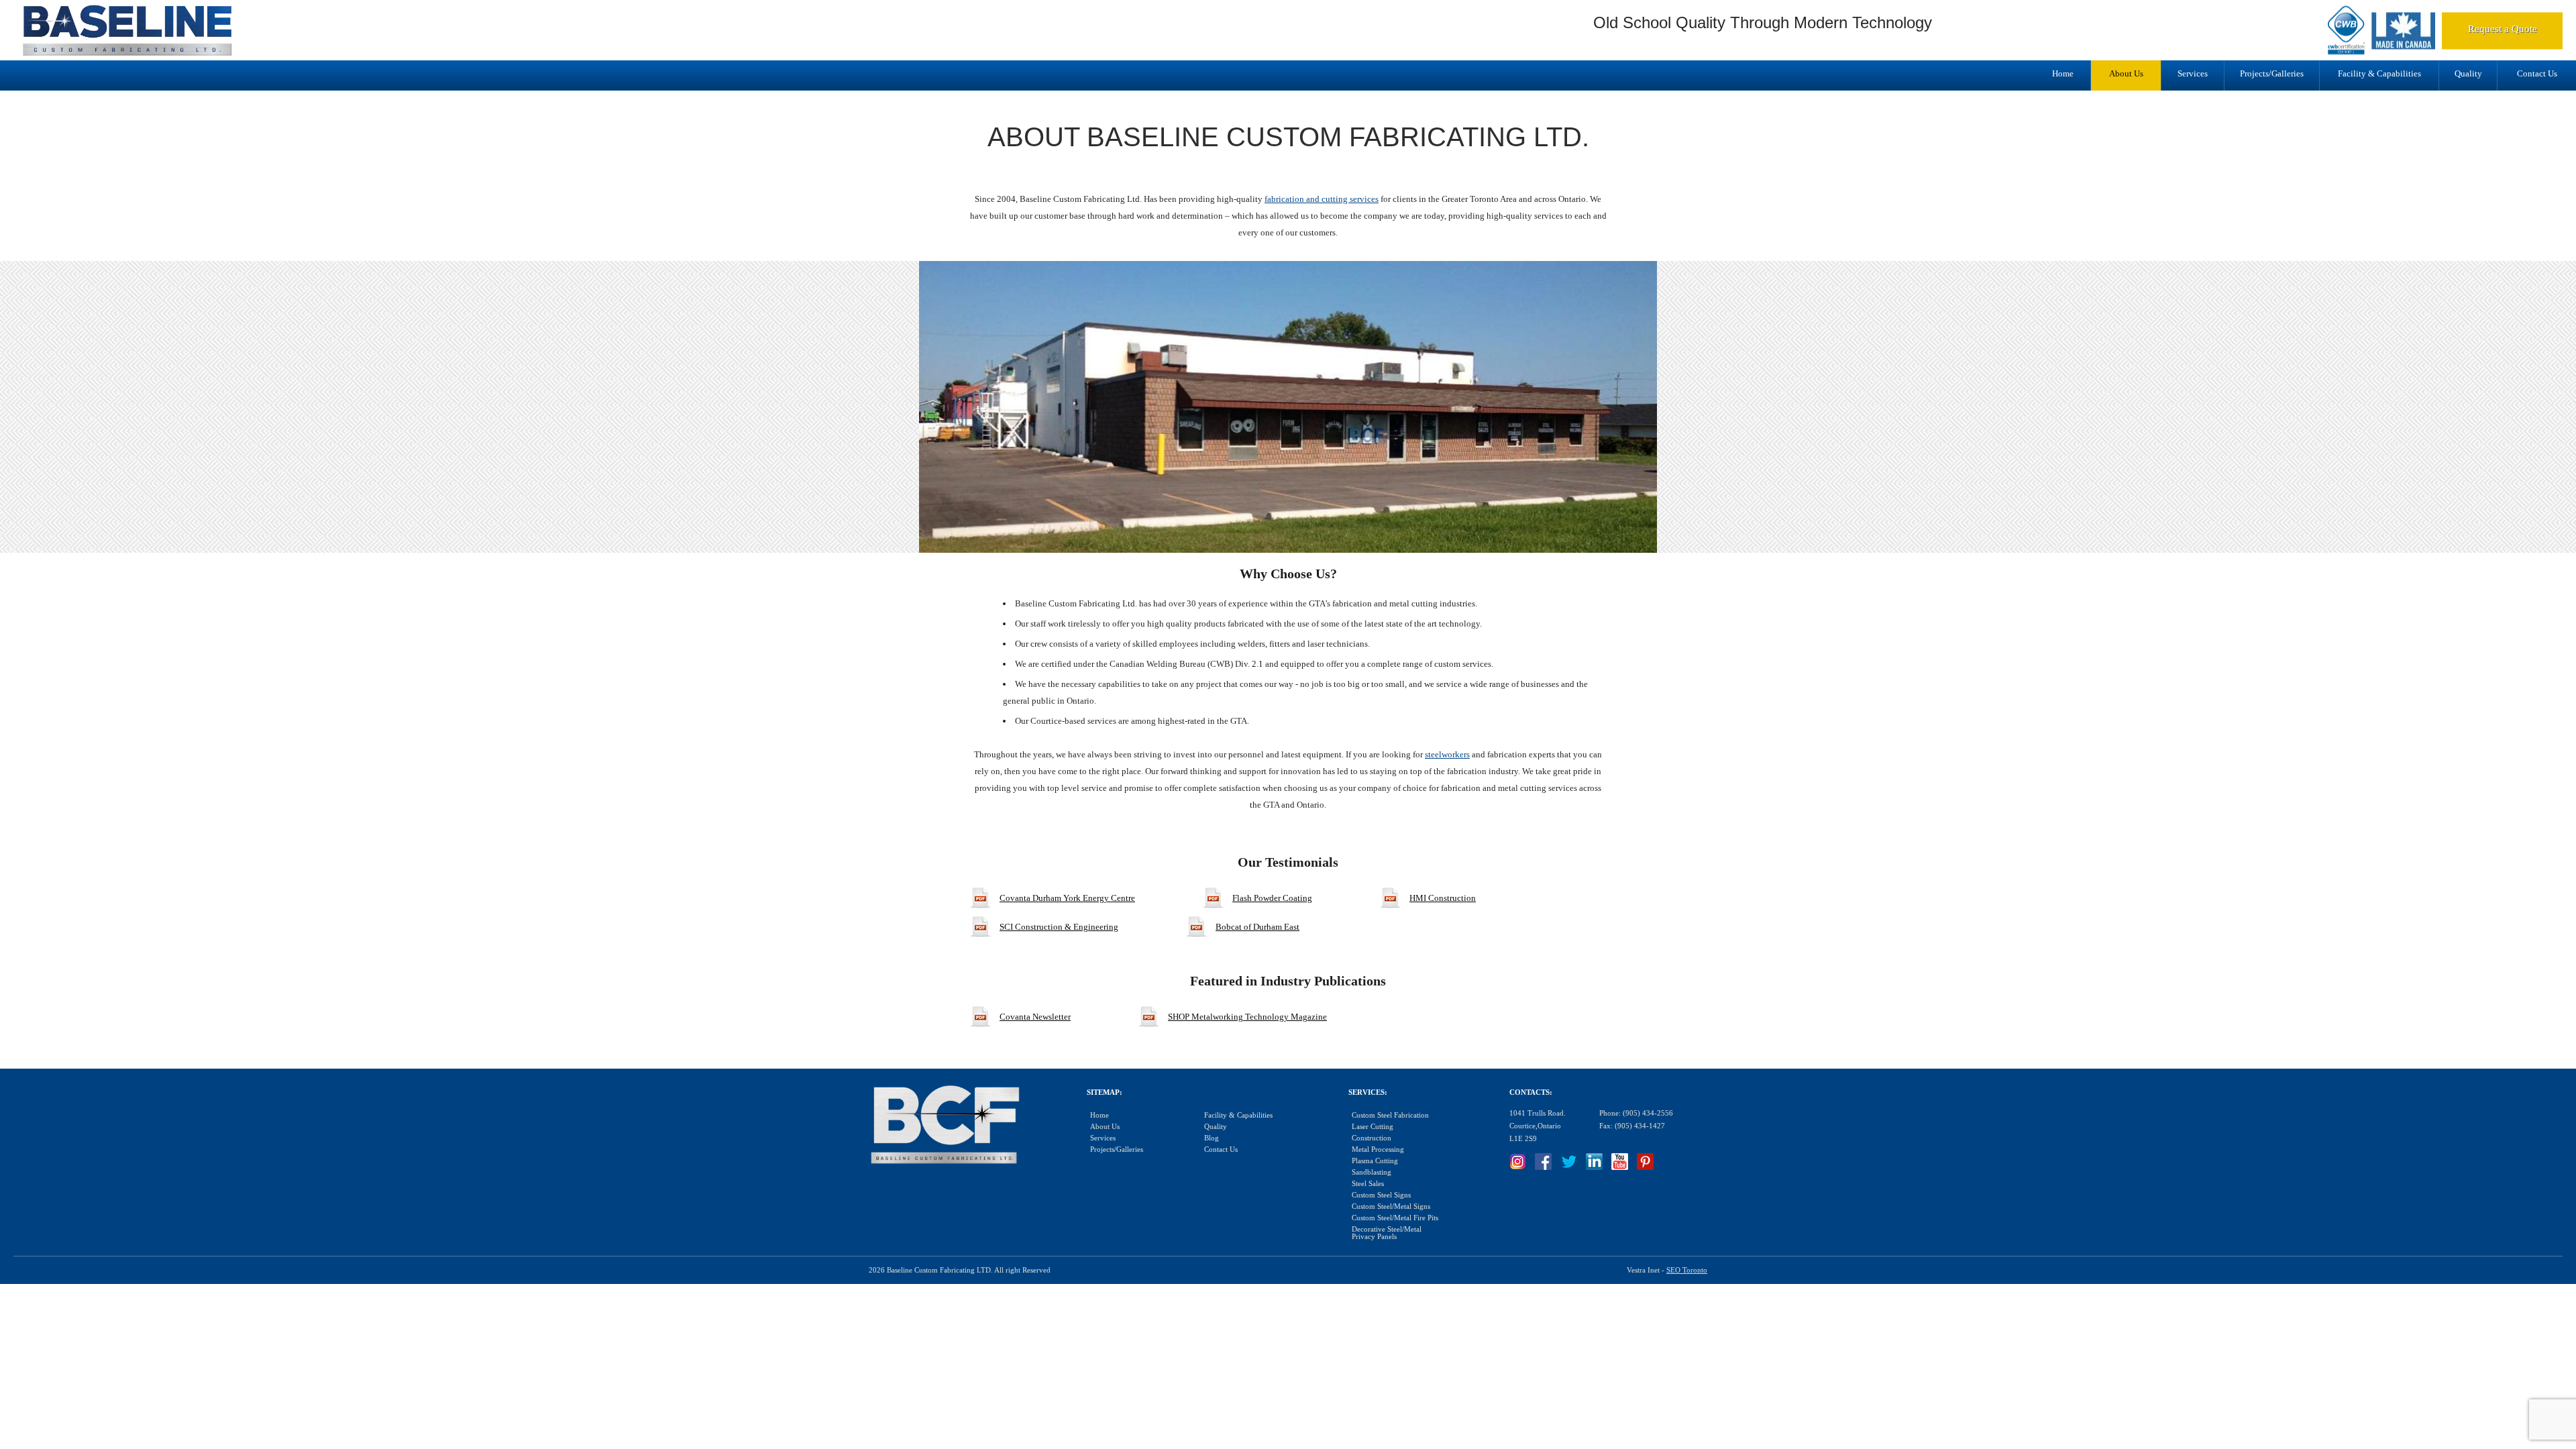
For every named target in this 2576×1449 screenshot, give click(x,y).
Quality (2468, 73)
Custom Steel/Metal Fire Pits (1395, 1218)
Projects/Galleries (2272, 73)
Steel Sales (1368, 1184)
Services (2193, 73)
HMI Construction (1443, 898)
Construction (1372, 1138)
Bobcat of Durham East (1257, 927)
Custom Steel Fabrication (1390, 1115)
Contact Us (2537, 73)
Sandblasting (1372, 1172)
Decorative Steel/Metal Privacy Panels (1387, 1233)
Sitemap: (1105, 1092)
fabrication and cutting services (1322, 199)
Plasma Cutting (1375, 1161)
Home (2063, 73)
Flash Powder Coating (1272, 898)
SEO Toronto (1687, 1270)
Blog (1212, 1138)
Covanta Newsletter (1035, 1017)
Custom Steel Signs (1381, 1195)
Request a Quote (2503, 29)
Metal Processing (1378, 1149)
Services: (1368, 1092)
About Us (2126, 73)
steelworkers (1447, 754)
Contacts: (1531, 1092)
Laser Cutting (1373, 1127)
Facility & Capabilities (2379, 73)
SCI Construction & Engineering (1059, 927)
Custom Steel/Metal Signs (1391, 1206)
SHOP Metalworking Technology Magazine (1247, 1017)
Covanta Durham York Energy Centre (1067, 898)
